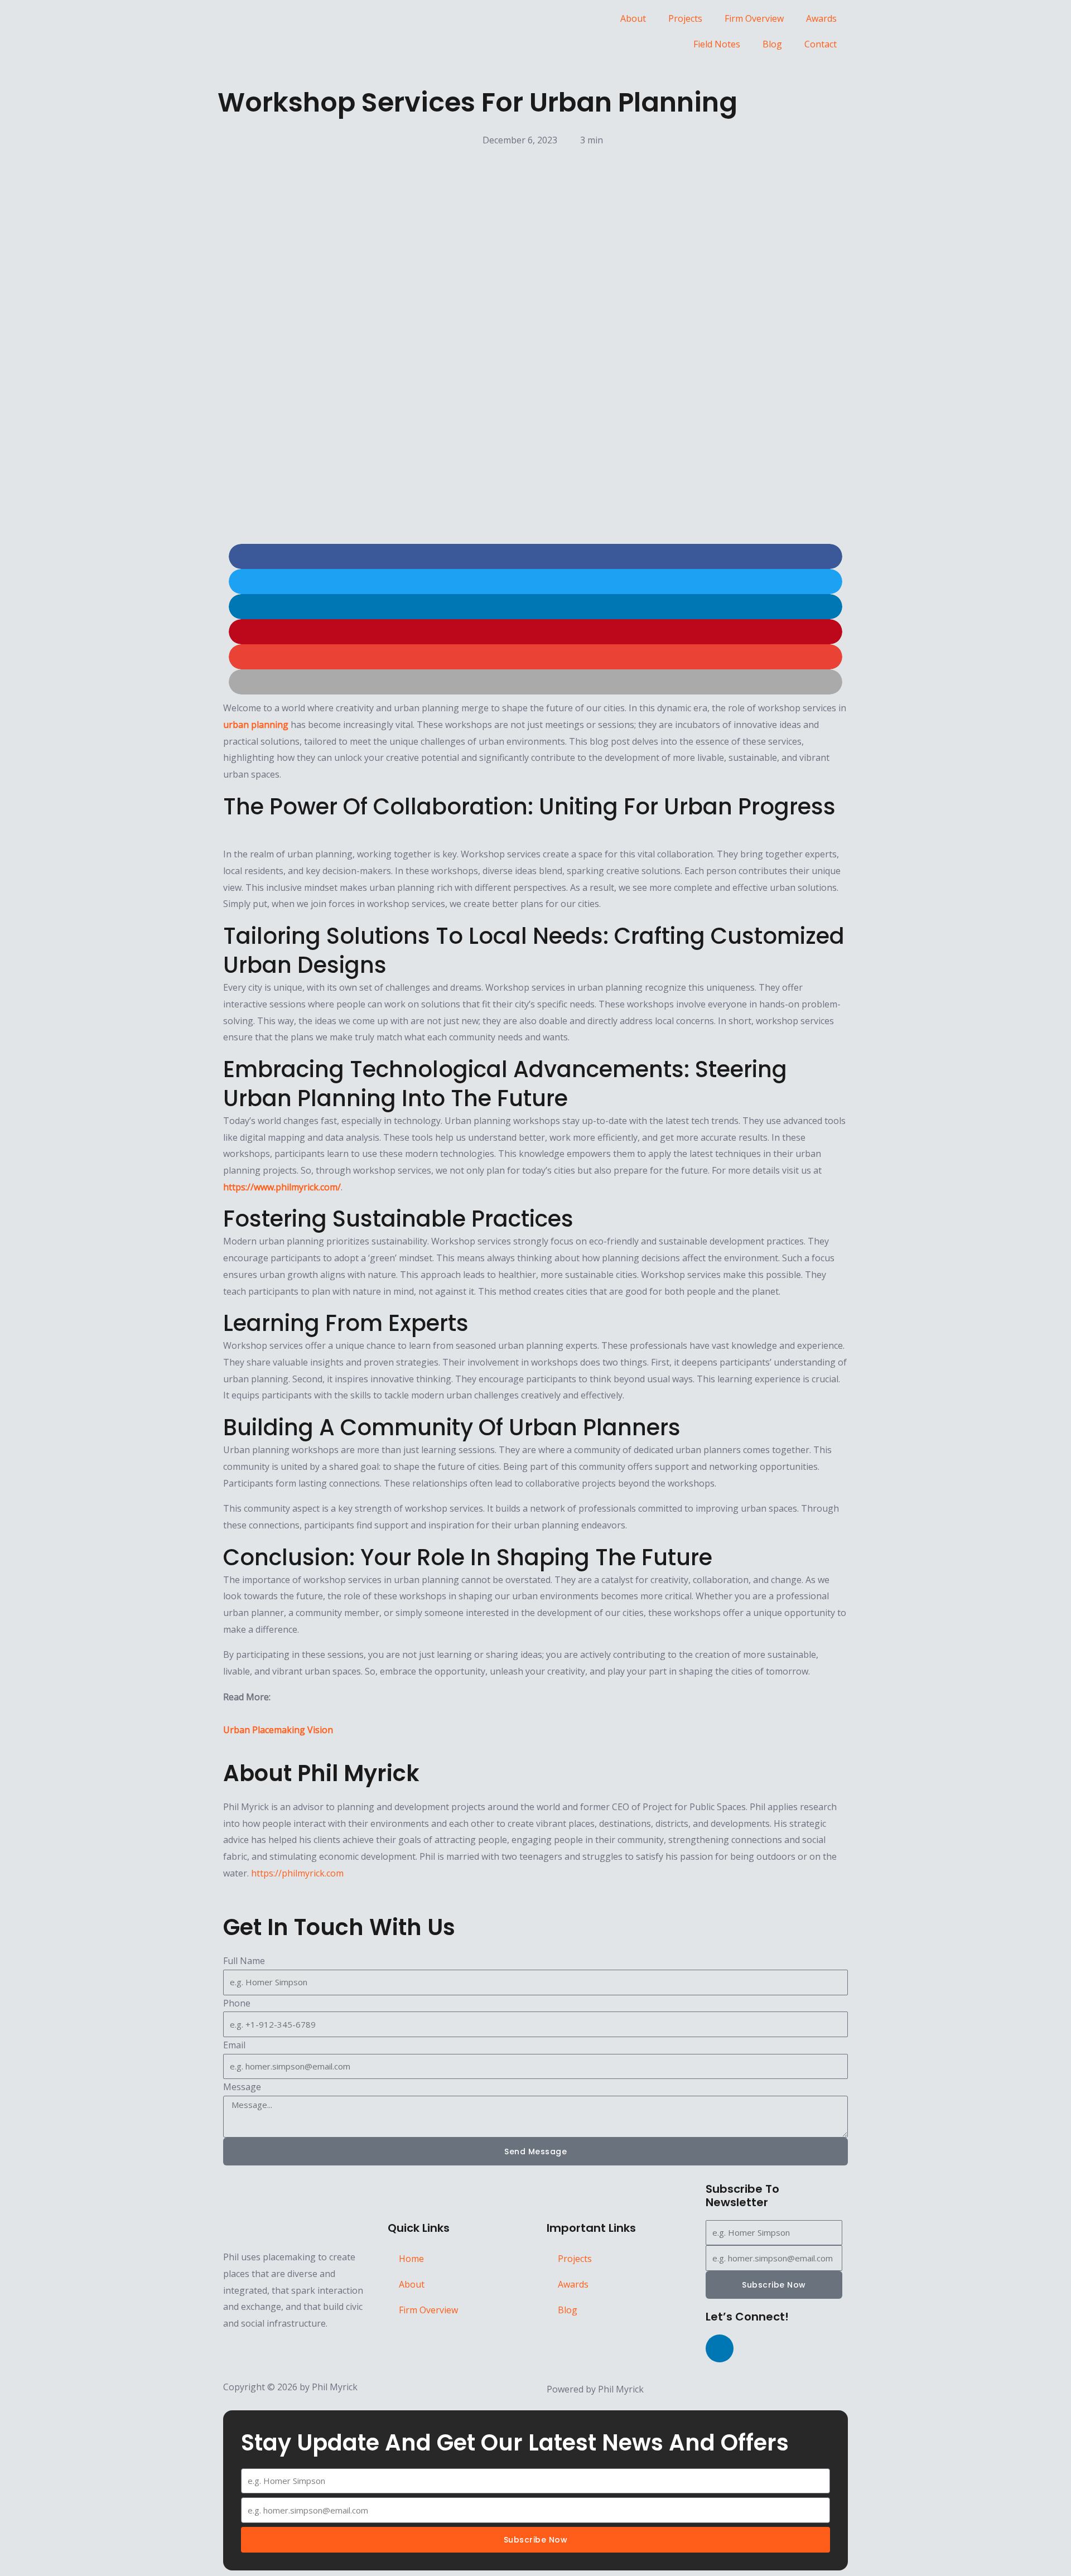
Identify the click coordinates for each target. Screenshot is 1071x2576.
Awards (821, 18)
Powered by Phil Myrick (595, 2389)
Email (234, 2045)
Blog (772, 44)
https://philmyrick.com (297, 1873)
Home (411, 2259)
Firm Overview (754, 18)
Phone (237, 2003)
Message (242, 2087)
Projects (685, 18)
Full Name (244, 1961)
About (633, 18)
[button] (535, 556)
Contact (821, 44)
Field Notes (717, 44)
